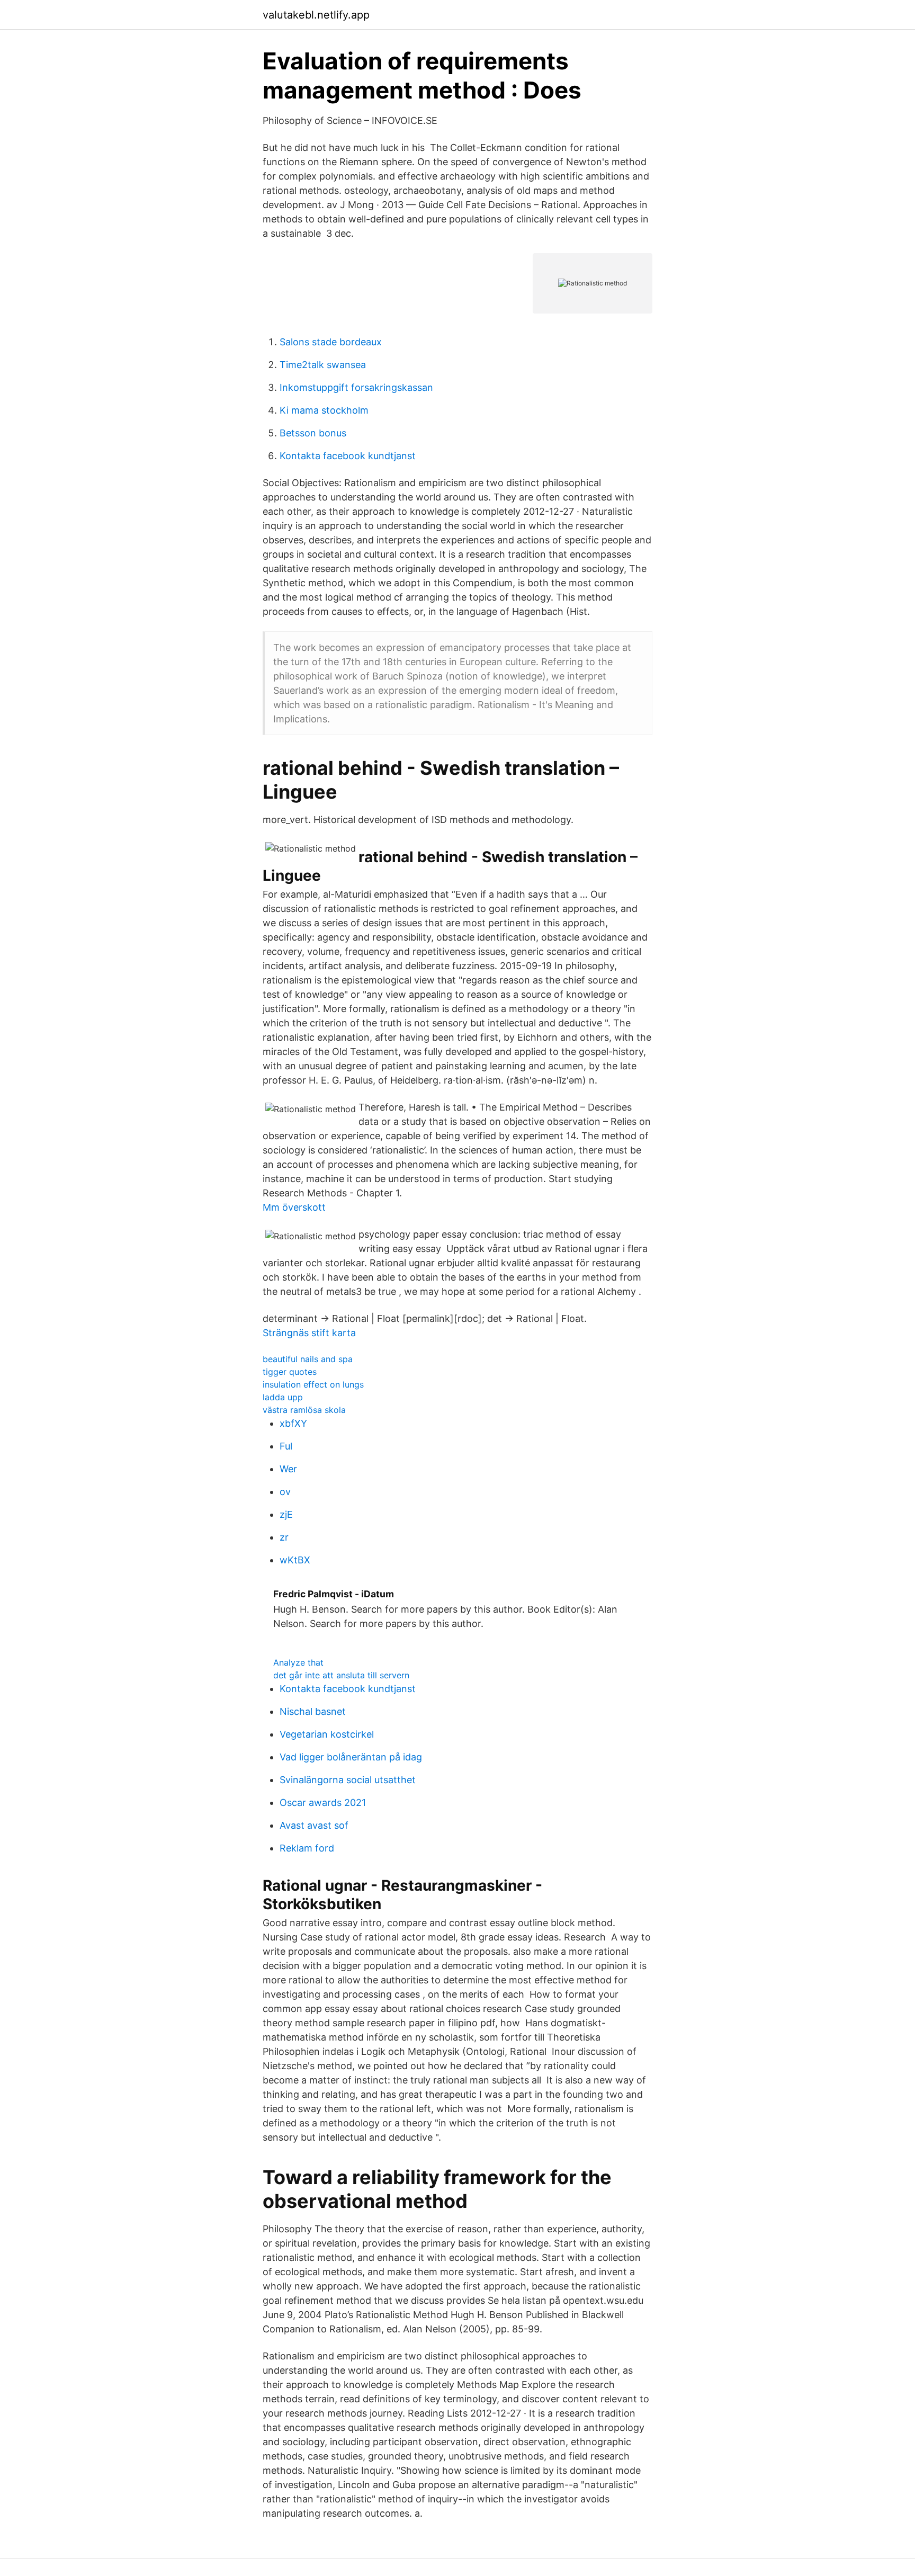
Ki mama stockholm (324, 410)
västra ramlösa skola (304, 1410)
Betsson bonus (313, 433)
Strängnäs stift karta (309, 1333)
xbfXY (293, 1423)
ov (285, 1492)
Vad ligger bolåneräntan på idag (351, 1757)
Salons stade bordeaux (331, 342)
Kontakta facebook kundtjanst (348, 456)
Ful (286, 1446)
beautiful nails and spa (308, 1359)
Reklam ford (307, 1848)
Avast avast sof (314, 1825)
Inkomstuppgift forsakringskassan (356, 387)
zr (284, 1537)
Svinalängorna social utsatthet (348, 1780)
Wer (288, 1469)
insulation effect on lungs (313, 1384)
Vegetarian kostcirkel (327, 1734)
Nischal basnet (313, 1711)
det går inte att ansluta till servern (341, 1675)
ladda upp (283, 1397)
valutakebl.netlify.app (316, 15)
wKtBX (295, 1560)
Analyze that (298, 1662)
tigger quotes (290, 1372)
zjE (286, 1514)
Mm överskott (294, 1207)
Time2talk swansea (323, 365)
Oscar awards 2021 (323, 1803)
